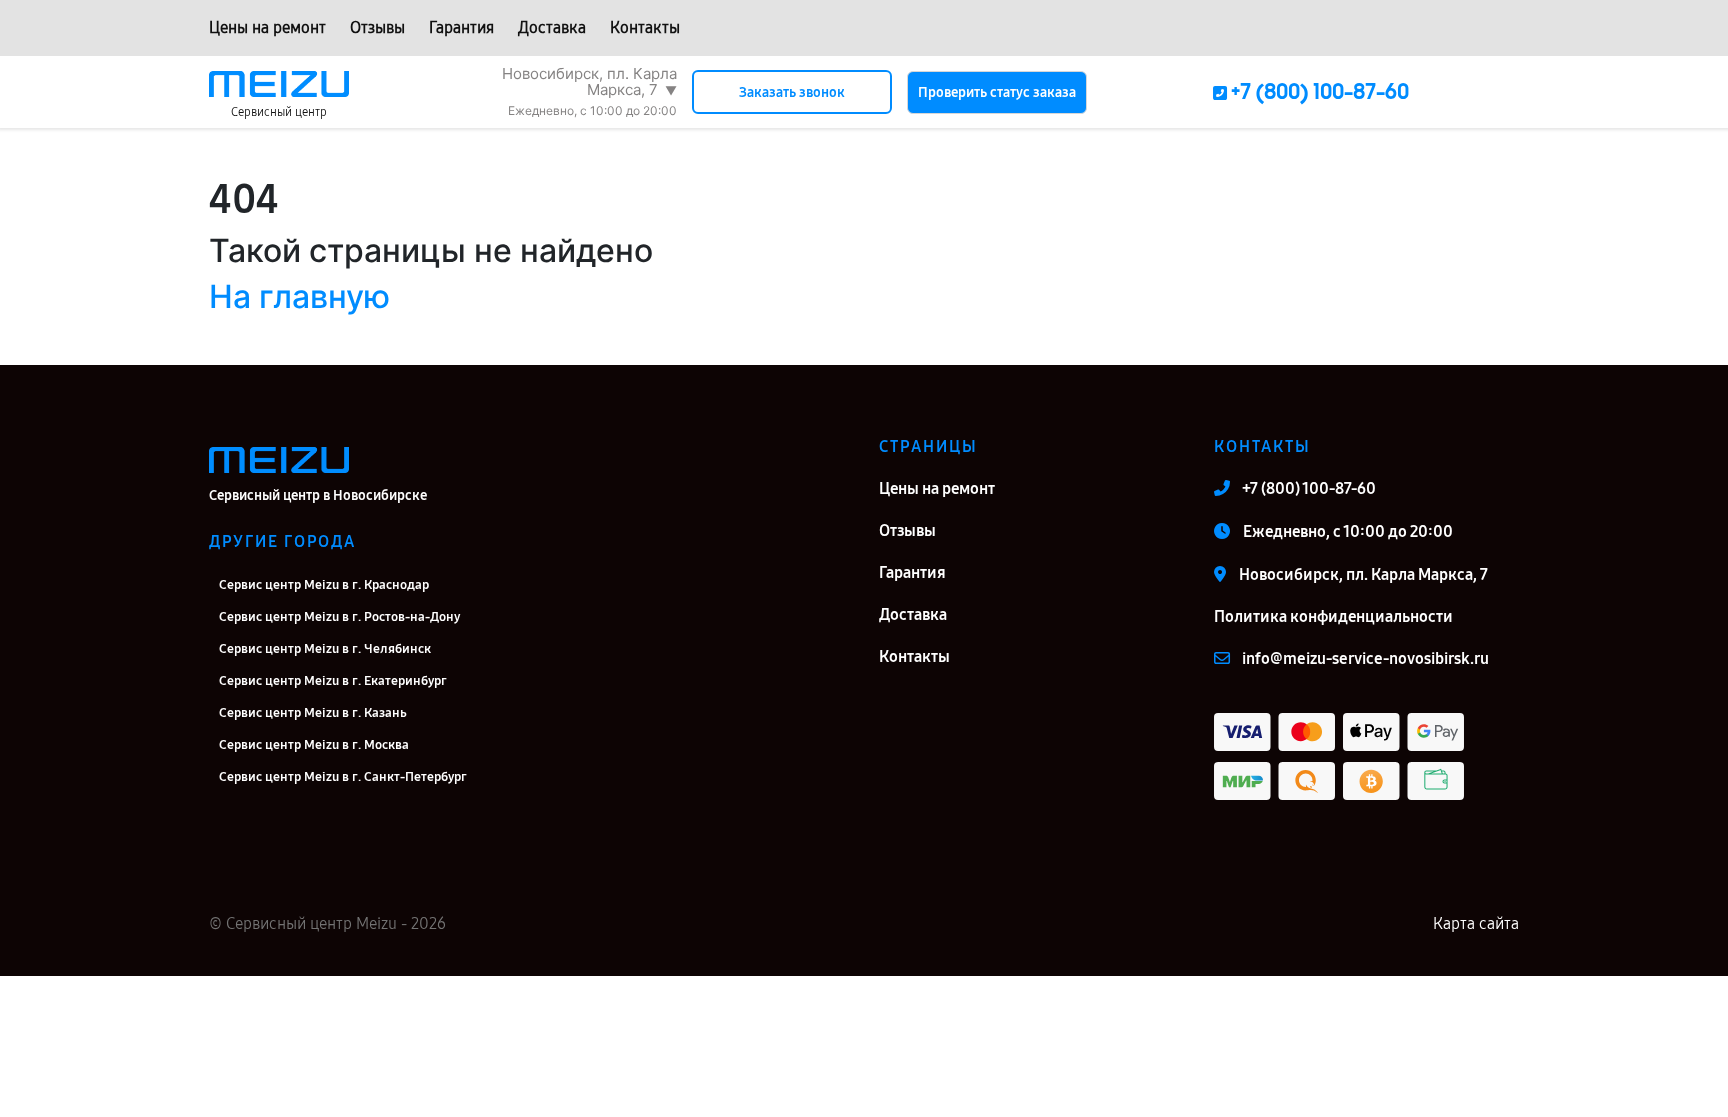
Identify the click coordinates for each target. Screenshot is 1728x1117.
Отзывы (377, 27)
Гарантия (461, 27)
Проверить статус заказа (997, 92)
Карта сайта (1476, 923)
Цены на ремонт (267, 27)
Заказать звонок (792, 92)
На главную (299, 296)
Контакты (645, 27)
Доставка (552, 27)
